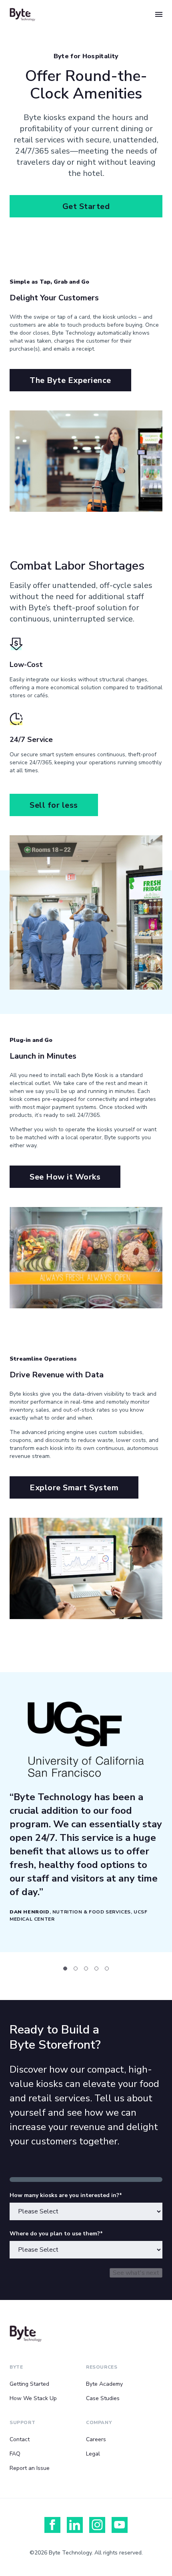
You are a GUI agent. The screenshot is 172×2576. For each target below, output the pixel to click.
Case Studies (103, 2398)
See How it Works (65, 1177)
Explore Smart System (74, 1488)
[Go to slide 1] (65, 1968)
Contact (20, 2439)
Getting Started (29, 2384)
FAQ (15, 2454)
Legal (93, 2454)
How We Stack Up (33, 2398)
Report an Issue (30, 2468)
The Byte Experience (70, 380)
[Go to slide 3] (86, 1968)
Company (99, 2422)
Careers (96, 2439)
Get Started (86, 206)
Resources (102, 2367)
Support (22, 2422)
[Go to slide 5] (107, 1968)
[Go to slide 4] (96, 1968)
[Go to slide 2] (76, 1968)
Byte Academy (104, 2384)
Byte (16, 2367)
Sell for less (54, 805)
